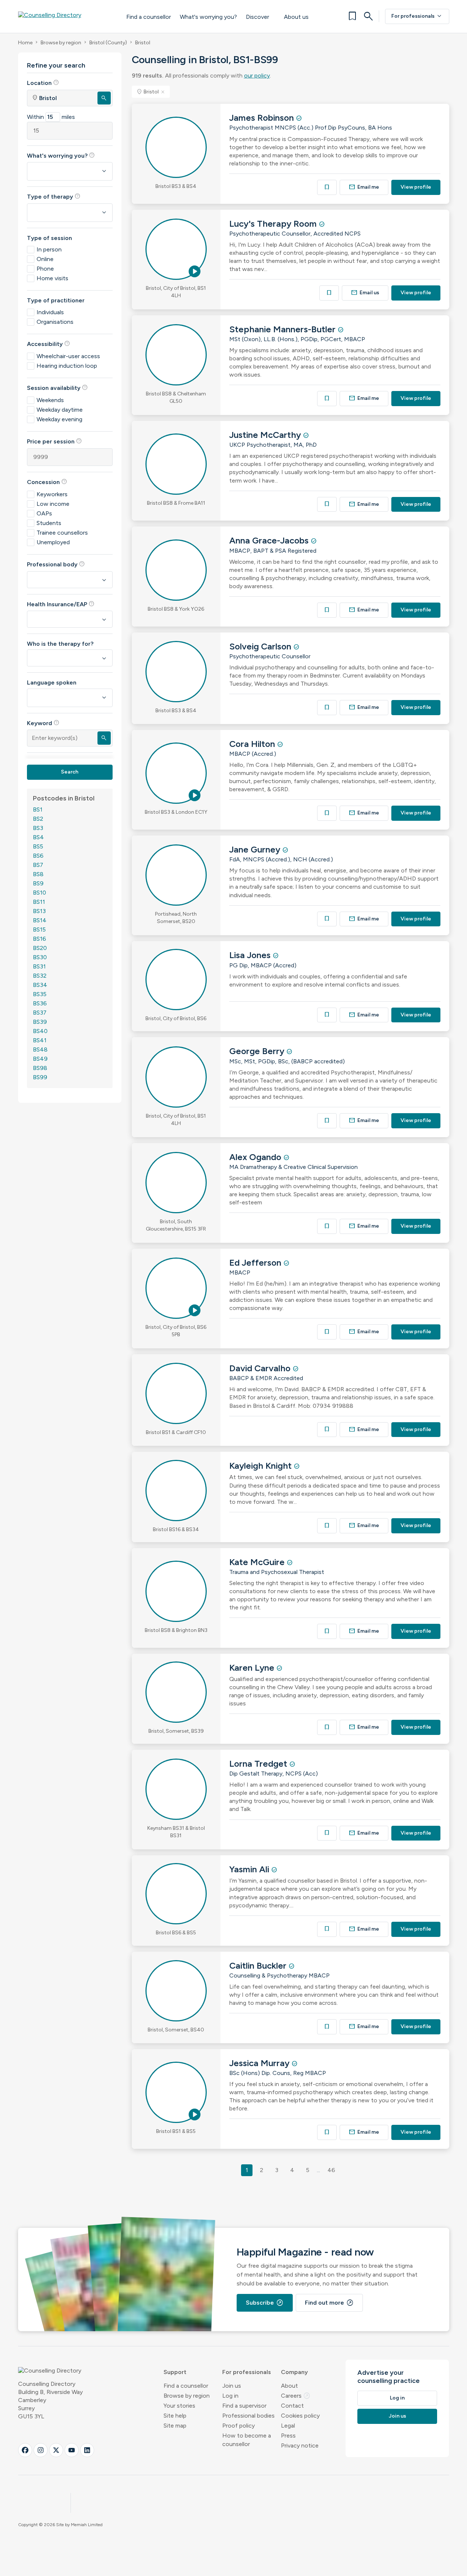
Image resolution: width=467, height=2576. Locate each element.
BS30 (40, 957)
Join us (232, 2386)
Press (288, 2436)
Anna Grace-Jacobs (270, 540)
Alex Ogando (256, 1157)
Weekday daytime (60, 410)
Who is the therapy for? (60, 644)
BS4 (38, 837)
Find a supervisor (244, 2406)
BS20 (40, 948)
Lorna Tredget (259, 1764)
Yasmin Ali (250, 1869)
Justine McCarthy (266, 435)
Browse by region (61, 43)
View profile (416, 187)
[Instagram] (41, 2450)
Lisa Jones (251, 955)
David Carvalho (261, 1368)
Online (45, 259)
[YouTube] (72, 2450)
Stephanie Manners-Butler (284, 329)
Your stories (179, 2406)
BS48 (40, 1049)
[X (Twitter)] (56, 2450)
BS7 (38, 865)
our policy (257, 76)
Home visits (52, 278)
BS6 (38, 856)
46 (331, 2170)
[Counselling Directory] (65, 16)
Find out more (329, 2303)
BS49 (40, 1059)
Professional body (56, 564)
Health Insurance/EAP (61, 604)
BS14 (40, 920)
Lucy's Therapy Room (274, 224)
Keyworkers (52, 494)
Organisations (55, 322)
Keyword (43, 723)
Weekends (50, 400)
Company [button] (294, 2372)
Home (25, 43)
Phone (45, 269)
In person (49, 249)
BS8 (38, 874)
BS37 (40, 1013)
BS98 (40, 1068)
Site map (175, 2426)
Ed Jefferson (256, 1263)
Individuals (50, 312)
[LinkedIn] (87, 2450)
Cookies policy (300, 2416)
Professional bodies (248, 2416)
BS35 (40, 994)
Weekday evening (59, 419)
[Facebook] (25, 2450)
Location (43, 83)
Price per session (54, 441)
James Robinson (263, 118)
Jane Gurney (256, 849)
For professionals (417, 16)
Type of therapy (54, 196)
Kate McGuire (258, 1562)
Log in (230, 2396)
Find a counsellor (149, 17)
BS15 (39, 929)
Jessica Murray (260, 2063)
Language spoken (52, 682)
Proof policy (238, 2426)
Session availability (57, 388)
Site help (175, 2416)
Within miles (51, 117)
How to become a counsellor (247, 2440)
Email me (364, 187)
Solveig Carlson (261, 646)
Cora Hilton (253, 744)
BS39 (40, 1022)
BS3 (38, 828)
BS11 (39, 902)
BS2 (38, 819)
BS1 (38, 809)
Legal (288, 2426)
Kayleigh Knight (262, 1466)
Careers (296, 2396)
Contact (292, 2406)
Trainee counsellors (62, 533)
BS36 (40, 1003)
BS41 (40, 1040)
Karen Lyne (253, 1668)
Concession (47, 482)
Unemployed (53, 542)
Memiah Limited (87, 2525)
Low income (53, 504)
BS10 (40, 893)
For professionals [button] (247, 2372)
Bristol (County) (108, 43)
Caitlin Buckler (259, 1966)
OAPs (44, 513)
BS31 (39, 966)
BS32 (40, 976)
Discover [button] (257, 17)
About (289, 2386)
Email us (365, 293)
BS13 (39, 911)
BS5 (38, 846)
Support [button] (175, 2372)
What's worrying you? (208, 17)
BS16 (40, 939)
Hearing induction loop (67, 366)
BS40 (40, 1031)
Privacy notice (300, 2445)
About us (296, 17)
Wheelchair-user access (68, 356)
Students (49, 523)
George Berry (258, 1051)
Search (70, 772)
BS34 (40, 985)
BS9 (38, 883)
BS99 (40, 1077)
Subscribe (265, 2303)
